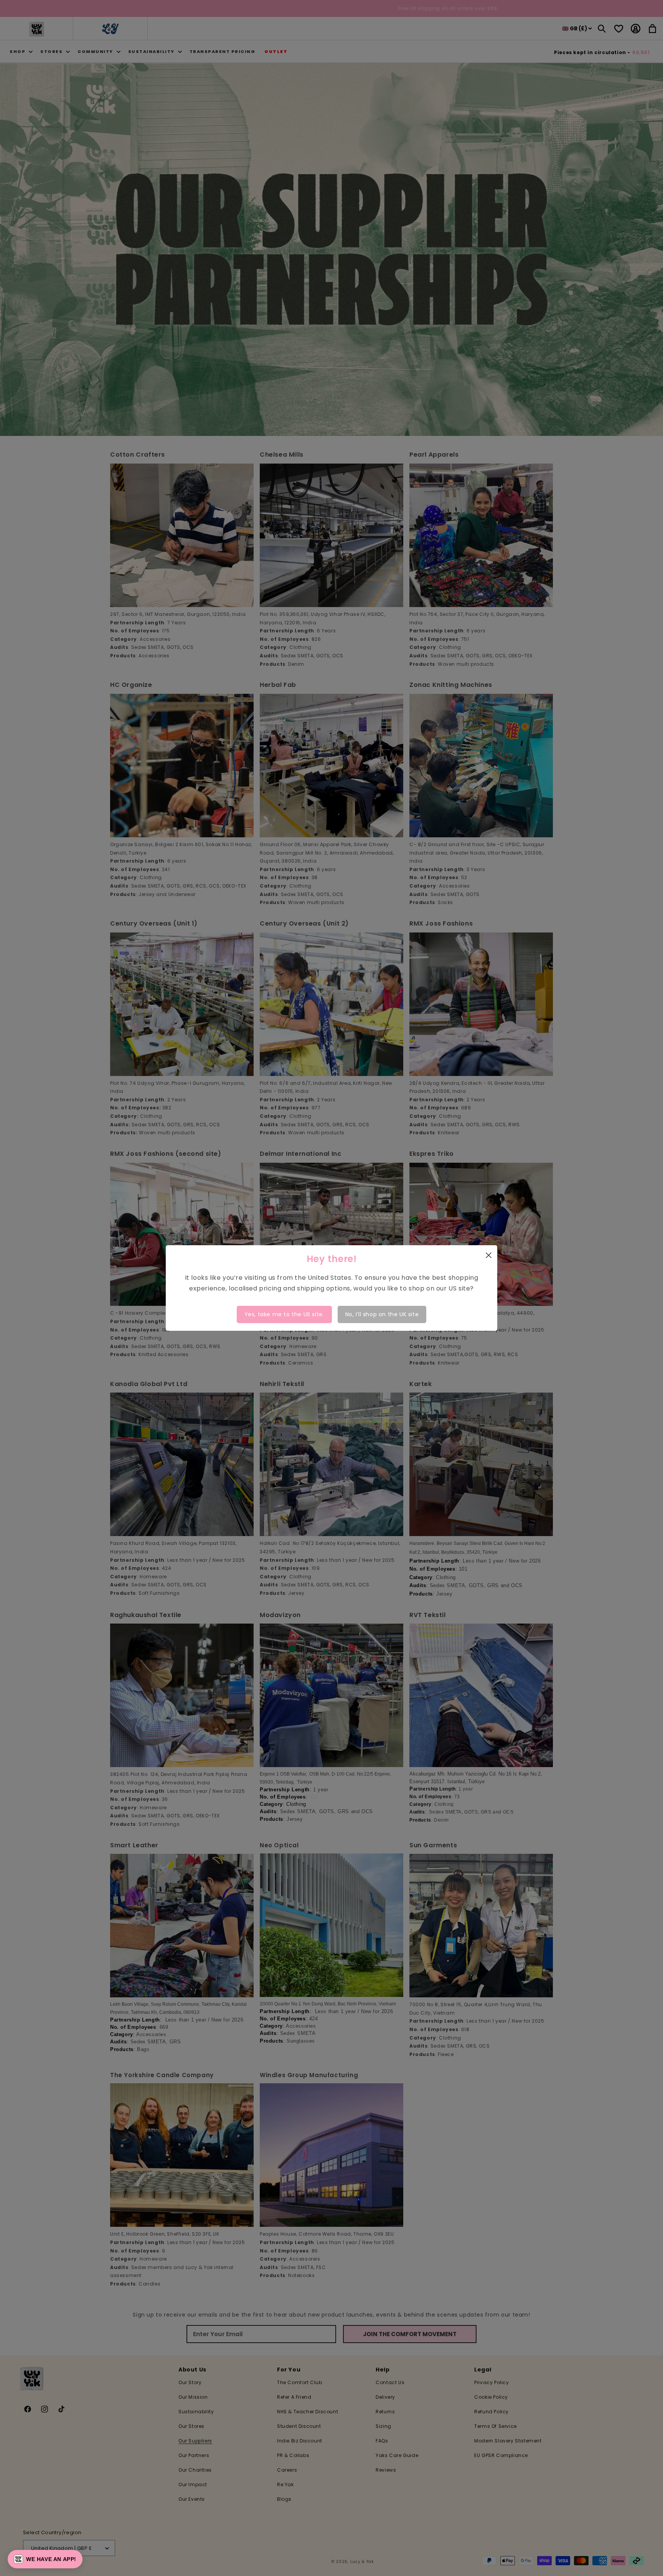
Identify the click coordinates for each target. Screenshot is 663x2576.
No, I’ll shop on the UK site (382, 1314)
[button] (45, 2559)
